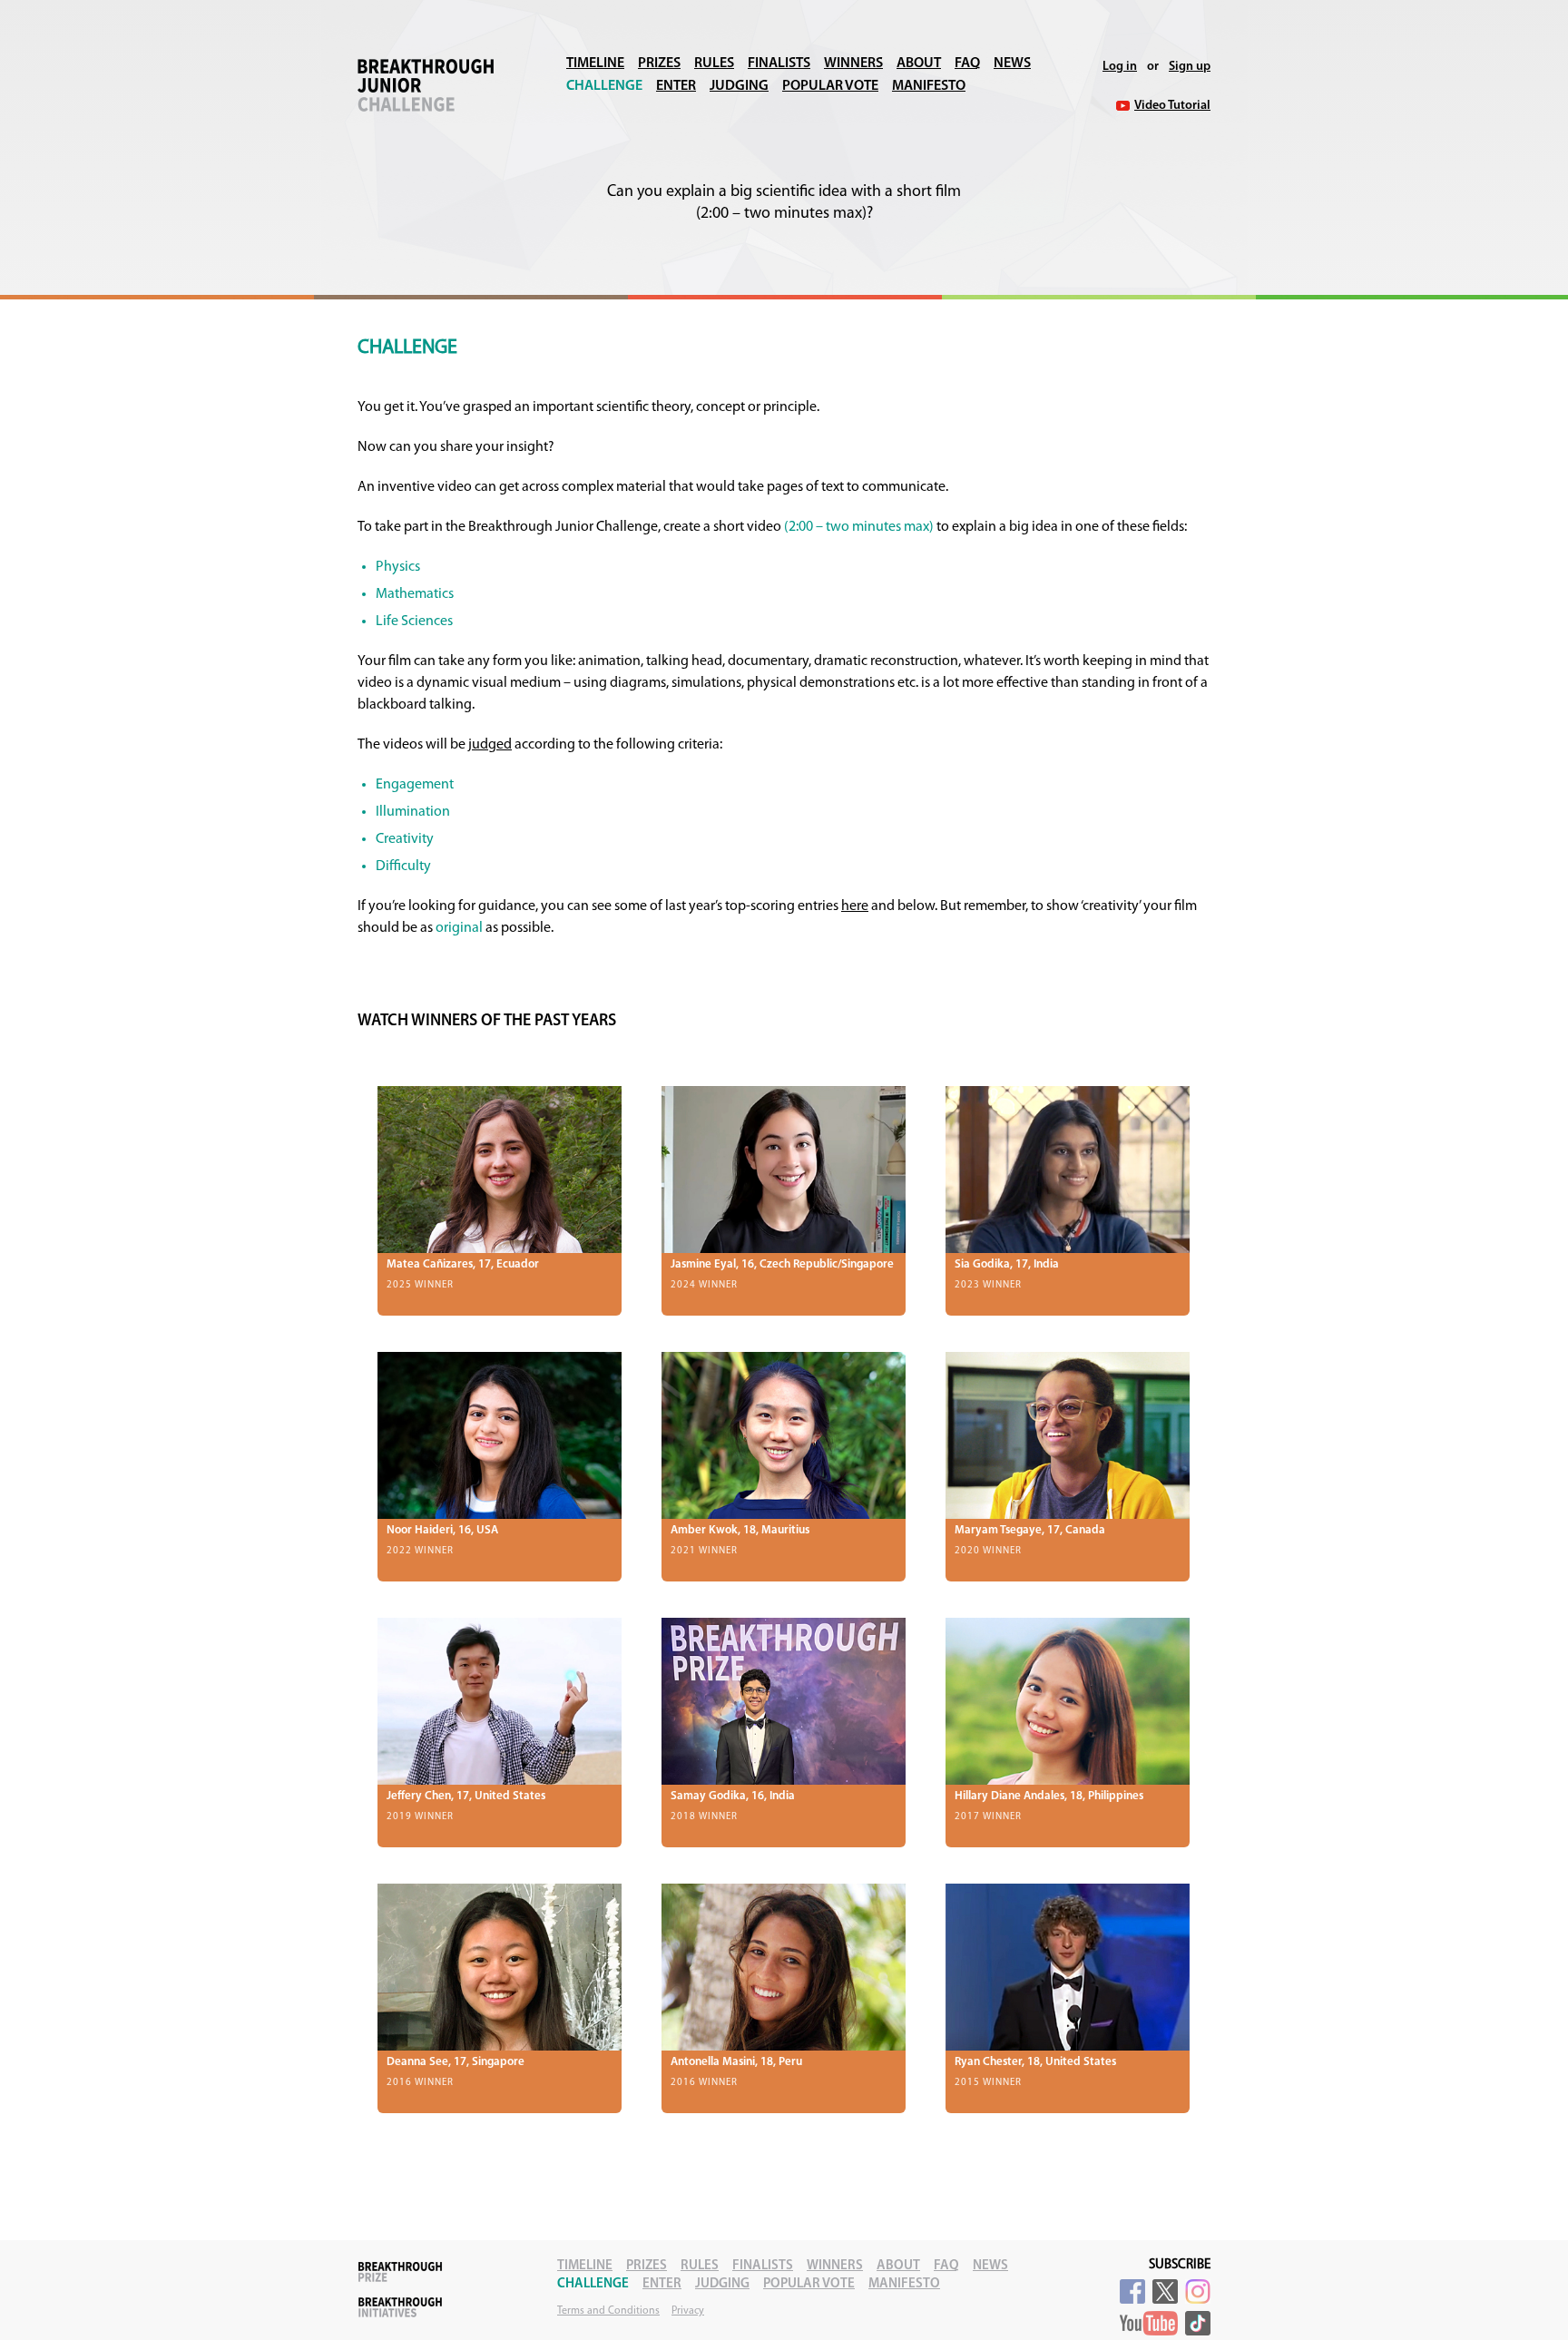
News (1012, 64)
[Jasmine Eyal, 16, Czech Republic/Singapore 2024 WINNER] (784, 1170)
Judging (739, 86)
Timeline (595, 64)
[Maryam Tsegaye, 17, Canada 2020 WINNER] (1068, 1436)
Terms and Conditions (608, 2311)
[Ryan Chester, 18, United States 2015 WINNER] (1068, 1968)
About (919, 64)
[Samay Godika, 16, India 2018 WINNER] (784, 1702)
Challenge (604, 86)
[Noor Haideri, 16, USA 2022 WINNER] (500, 1436)
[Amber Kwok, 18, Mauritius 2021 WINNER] (784, 1436)
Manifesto (929, 86)
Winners (853, 64)
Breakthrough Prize (400, 2272)
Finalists (779, 64)
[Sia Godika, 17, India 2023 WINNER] (1068, 1170)
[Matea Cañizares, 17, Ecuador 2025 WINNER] (500, 1170)
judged (490, 745)
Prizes (659, 64)
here (855, 906)
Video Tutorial (1172, 106)
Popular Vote (830, 86)
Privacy (688, 2311)
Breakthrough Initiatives (400, 2307)
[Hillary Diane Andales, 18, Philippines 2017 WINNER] (1068, 1702)
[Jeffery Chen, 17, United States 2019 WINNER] (500, 1702)
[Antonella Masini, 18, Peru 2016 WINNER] (784, 1968)
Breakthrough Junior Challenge (426, 85)
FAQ (967, 64)
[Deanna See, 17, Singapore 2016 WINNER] (500, 1968)
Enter (676, 86)
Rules (714, 64)
